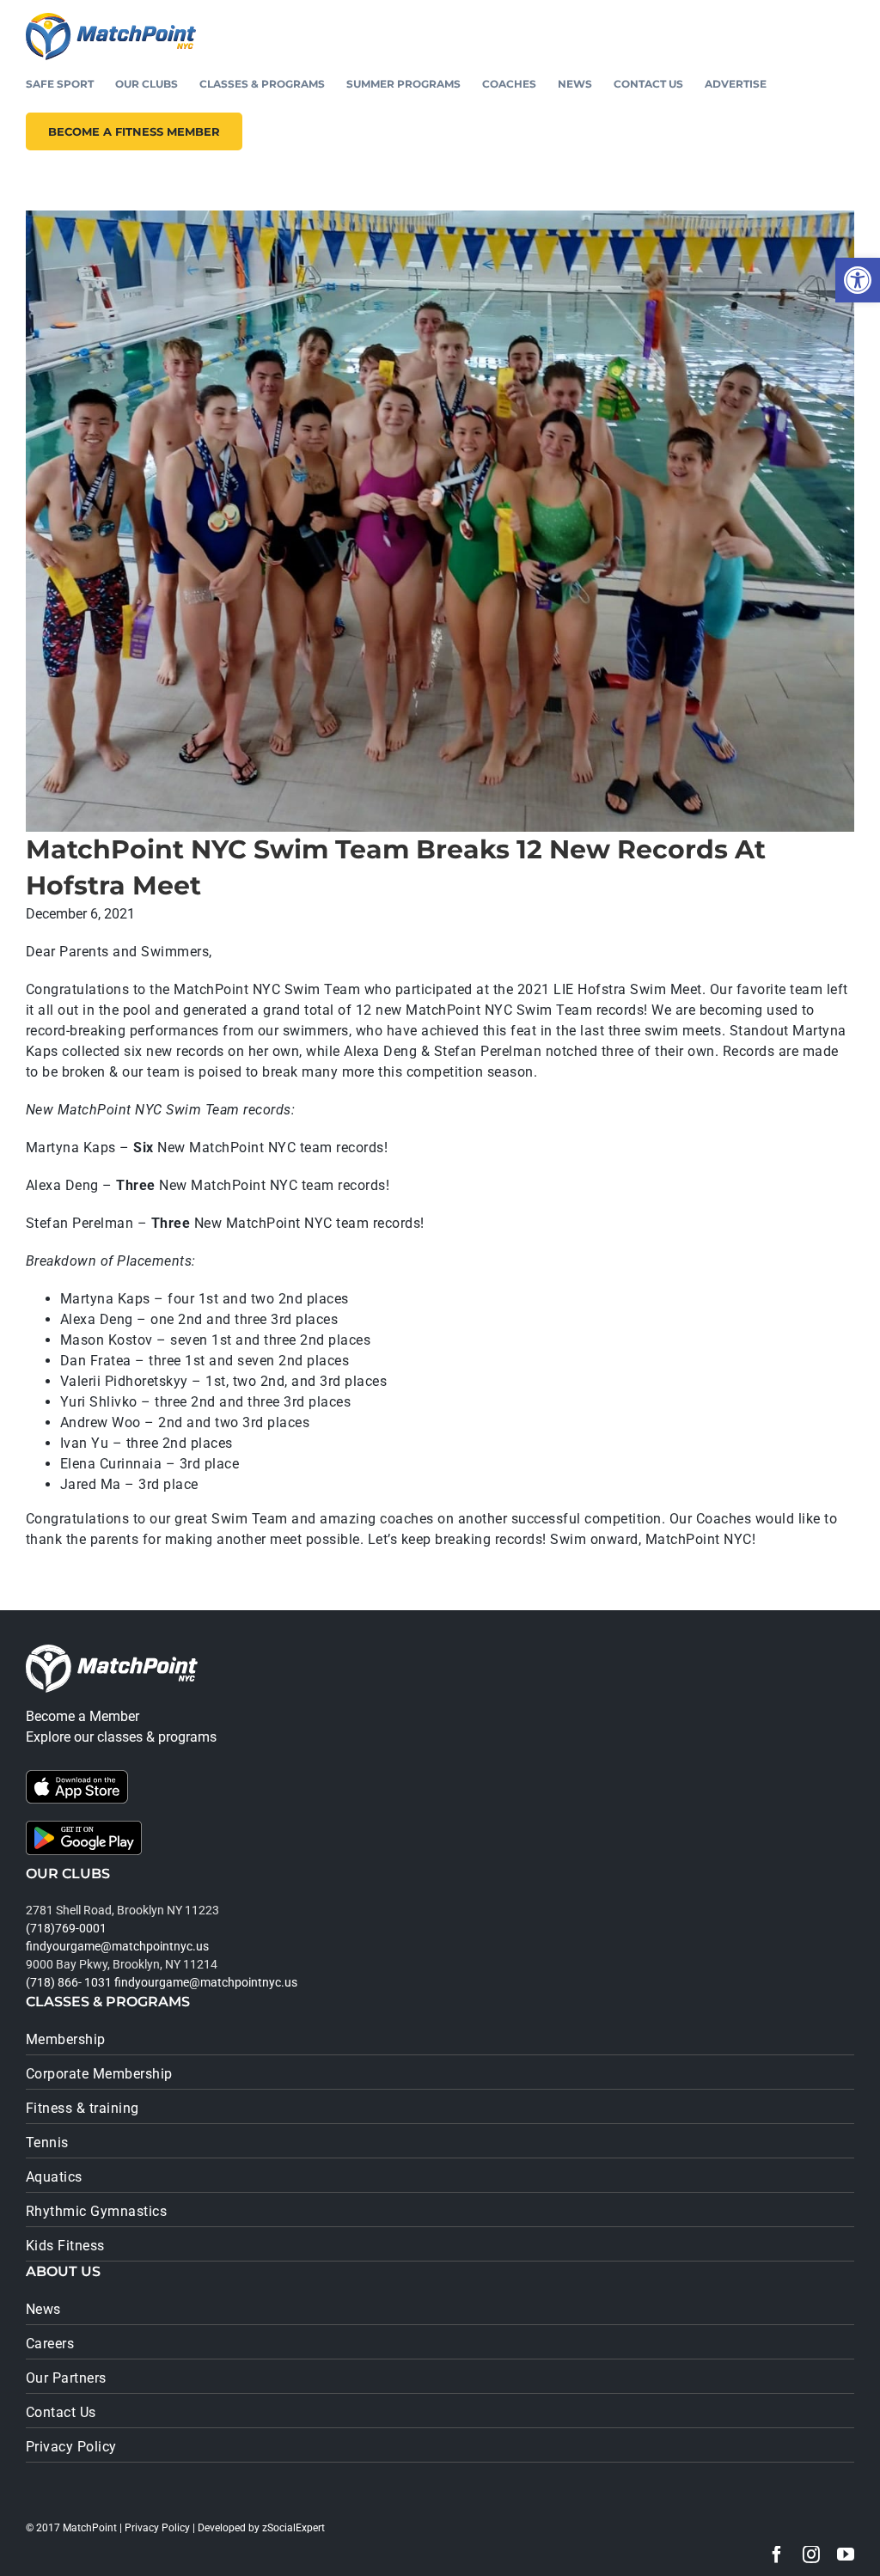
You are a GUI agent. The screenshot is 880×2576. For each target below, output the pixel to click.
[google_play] (84, 1827)
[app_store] (77, 1776)
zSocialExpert (293, 2528)
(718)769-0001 (66, 1928)
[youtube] (846, 2555)
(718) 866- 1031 (69, 1982)
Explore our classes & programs (121, 1737)
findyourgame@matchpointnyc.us (117, 1946)
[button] (858, 280)
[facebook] (777, 2555)
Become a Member (82, 1716)
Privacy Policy (157, 2528)
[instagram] (811, 2555)
